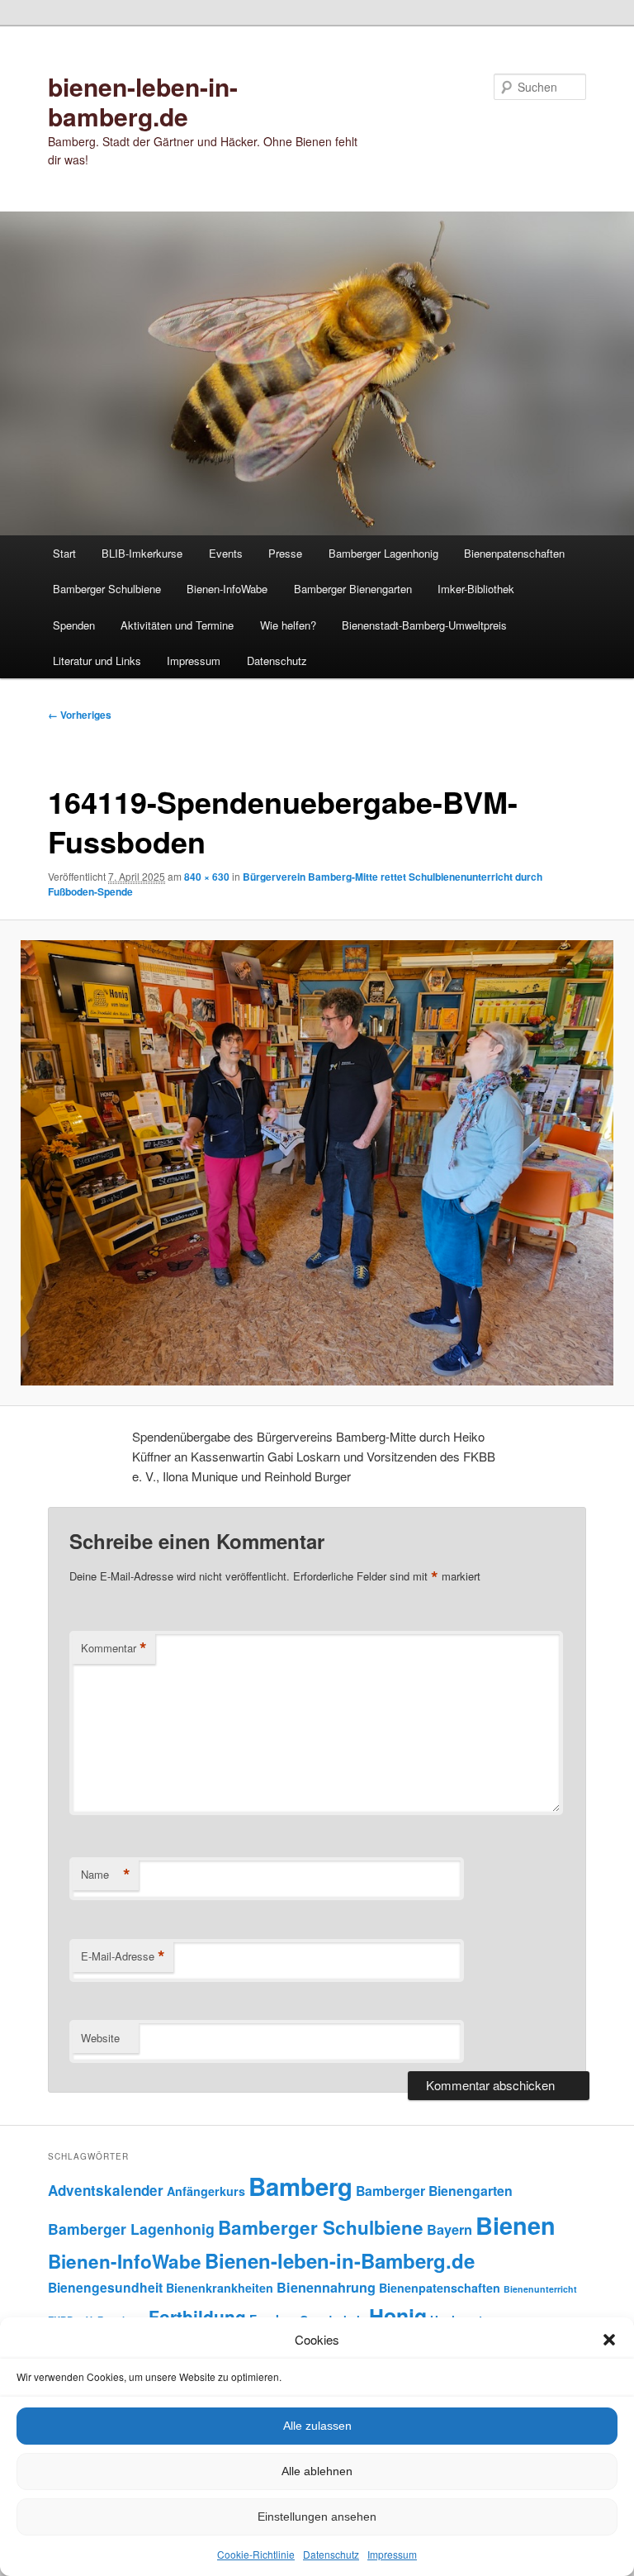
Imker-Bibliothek (476, 589)
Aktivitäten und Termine (177, 625)
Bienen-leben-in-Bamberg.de (340, 2260)
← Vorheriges (80, 715)
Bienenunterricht (540, 2289)
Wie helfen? (288, 625)
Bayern (449, 2229)
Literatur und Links (97, 661)
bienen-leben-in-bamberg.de (143, 101)
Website (100, 2038)
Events (226, 553)
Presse (285, 553)
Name (106, 1875)
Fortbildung (197, 2317)
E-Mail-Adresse (123, 1956)
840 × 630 (207, 877)
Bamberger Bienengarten (353, 589)
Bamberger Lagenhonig (383, 553)
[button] (609, 2340)
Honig (398, 2316)
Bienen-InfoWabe (227, 589)
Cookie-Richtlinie (256, 2554)
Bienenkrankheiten (220, 2288)
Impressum (392, 2554)
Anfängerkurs (206, 2191)
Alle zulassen (317, 2426)
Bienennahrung (326, 2287)
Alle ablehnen (317, 2471)
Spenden (74, 625)
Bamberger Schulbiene (107, 589)
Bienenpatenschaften (514, 553)
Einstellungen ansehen (317, 2517)
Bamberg (300, 2186)
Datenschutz (331, 2554)
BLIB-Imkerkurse (142, 553)
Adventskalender (106, 2190)
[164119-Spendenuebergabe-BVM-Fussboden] (317, 1163)
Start (64, 553)
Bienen (516, 2225)
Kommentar (114, 1648)
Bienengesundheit (105, 2287)
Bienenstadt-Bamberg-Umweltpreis (424, 625)
